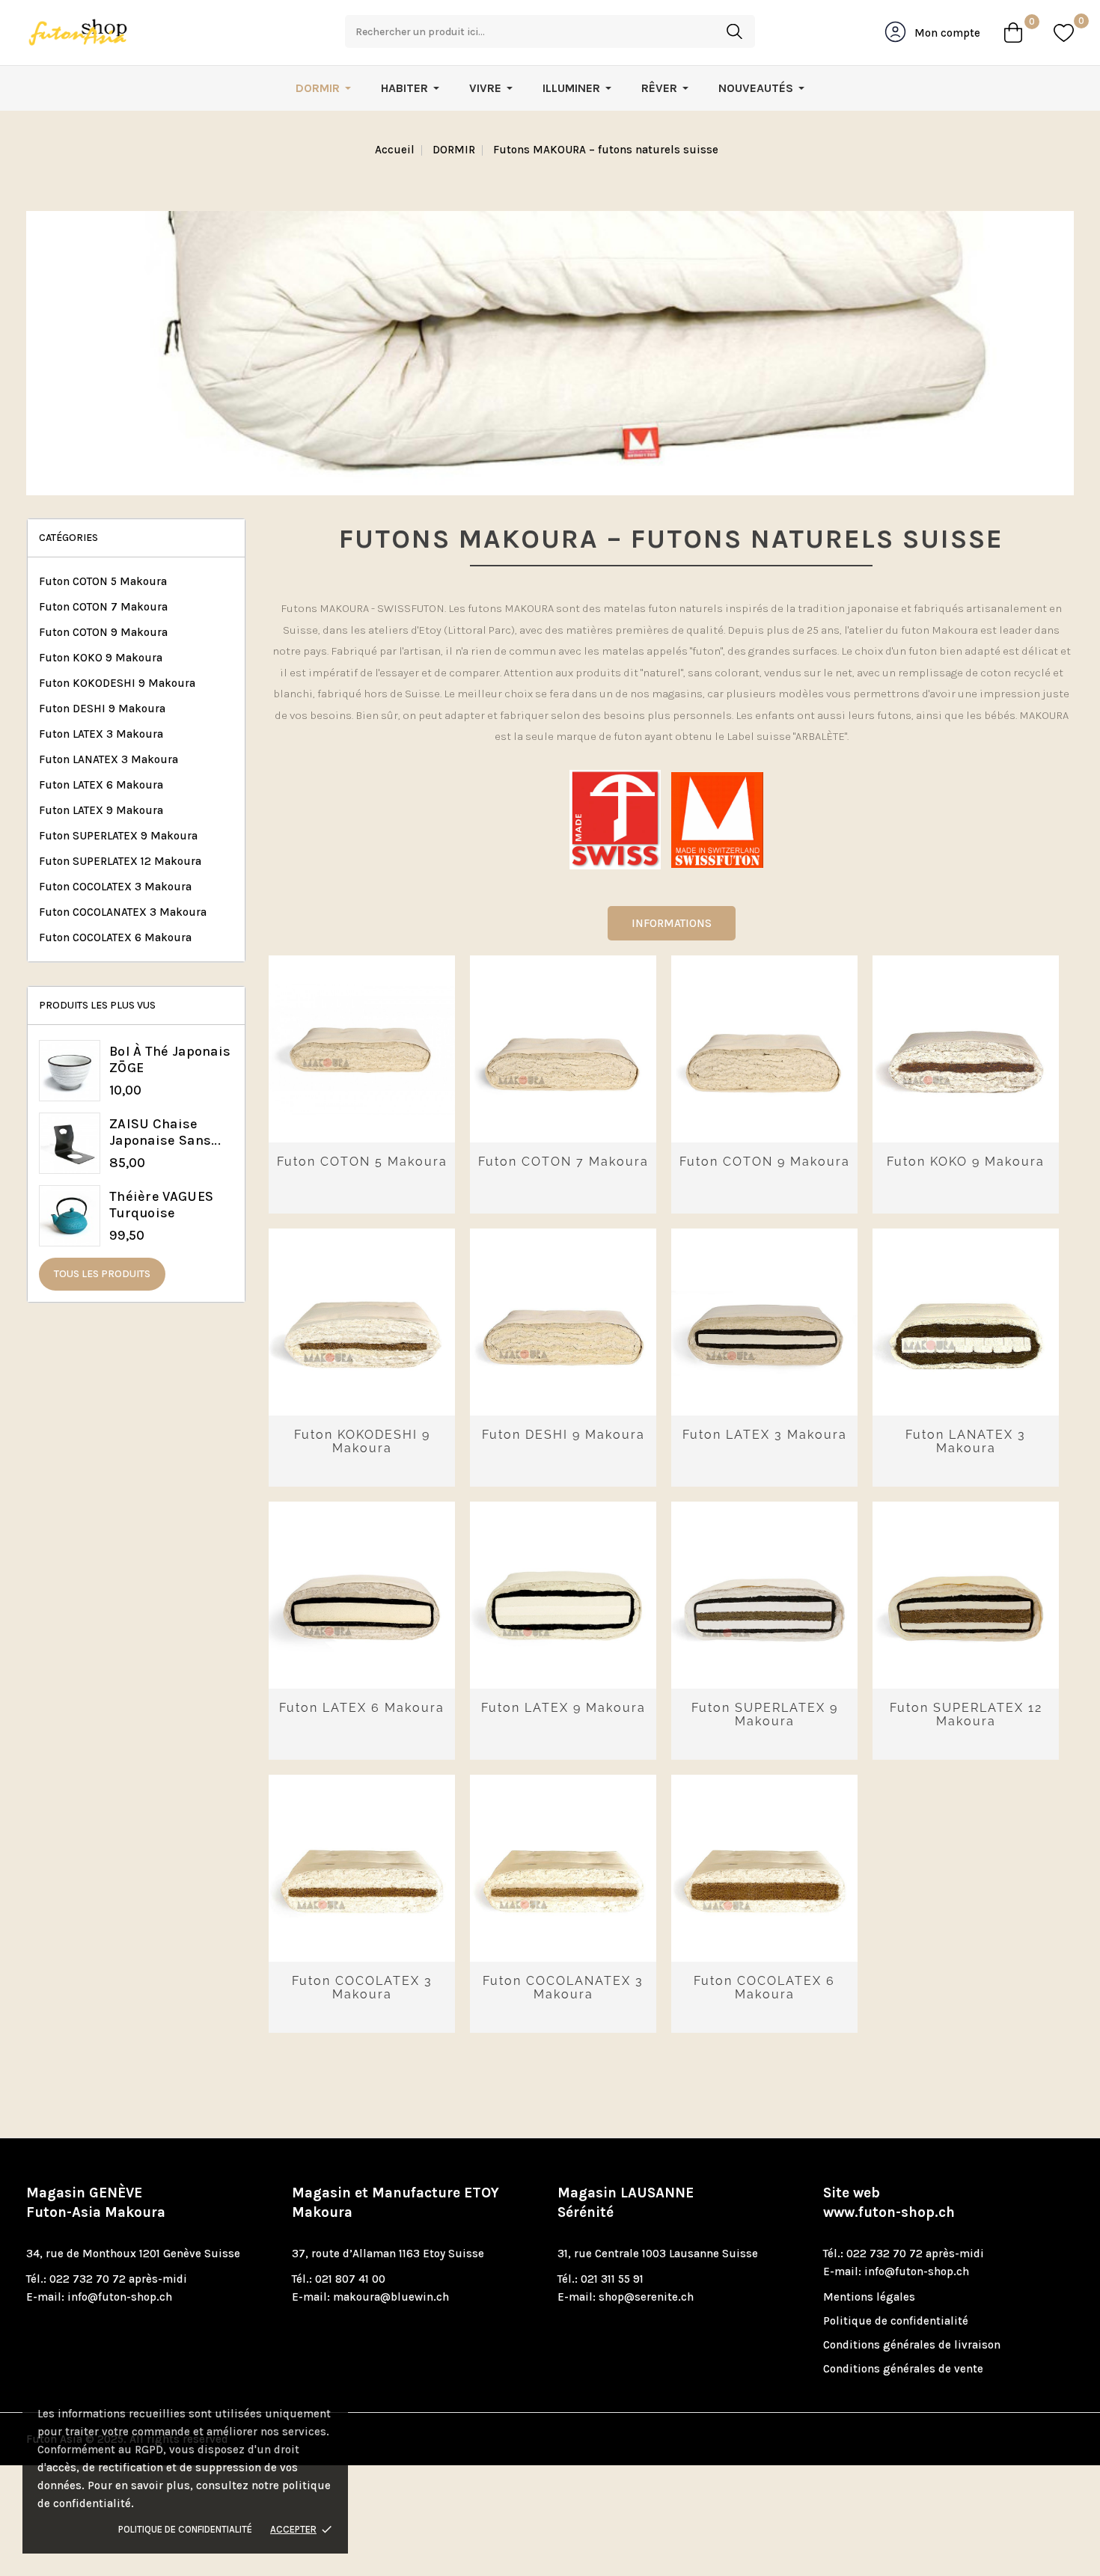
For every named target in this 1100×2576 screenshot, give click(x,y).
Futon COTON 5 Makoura (103, 581)
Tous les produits (102, 1274)
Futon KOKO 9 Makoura (101, 658)
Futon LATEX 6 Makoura (101, 785)
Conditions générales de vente (903, 2369)
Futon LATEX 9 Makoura (101, 810)
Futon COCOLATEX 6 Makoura (115, 937)
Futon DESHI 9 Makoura (102, 709)
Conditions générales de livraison (912, 2345)
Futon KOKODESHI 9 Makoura (117, 683)
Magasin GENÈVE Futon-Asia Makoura (96, 2203)
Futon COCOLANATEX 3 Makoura (123, 912)
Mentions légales (869, 2297)
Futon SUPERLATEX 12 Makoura (120, 861)
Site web (889, 2203)
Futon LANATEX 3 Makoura (109, 759)
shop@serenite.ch (646, 2297)
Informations (672, 923)
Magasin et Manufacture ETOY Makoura (395, 2203)
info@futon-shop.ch (120, 2297)
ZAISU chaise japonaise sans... (165, 1132)
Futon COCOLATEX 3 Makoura (115, 887)
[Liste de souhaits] (1064, 33)
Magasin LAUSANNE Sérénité (626, 2203)
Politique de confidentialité (185, 2529)
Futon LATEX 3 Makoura (101, 734)
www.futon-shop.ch (889, 2212)
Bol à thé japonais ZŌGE (170, 1059)
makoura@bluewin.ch (391, 2297)
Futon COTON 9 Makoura (103, 632)
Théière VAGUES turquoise (161, 1205)
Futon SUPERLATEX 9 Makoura (118, 836)
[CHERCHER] (734, 31)
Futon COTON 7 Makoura (103, 607)
